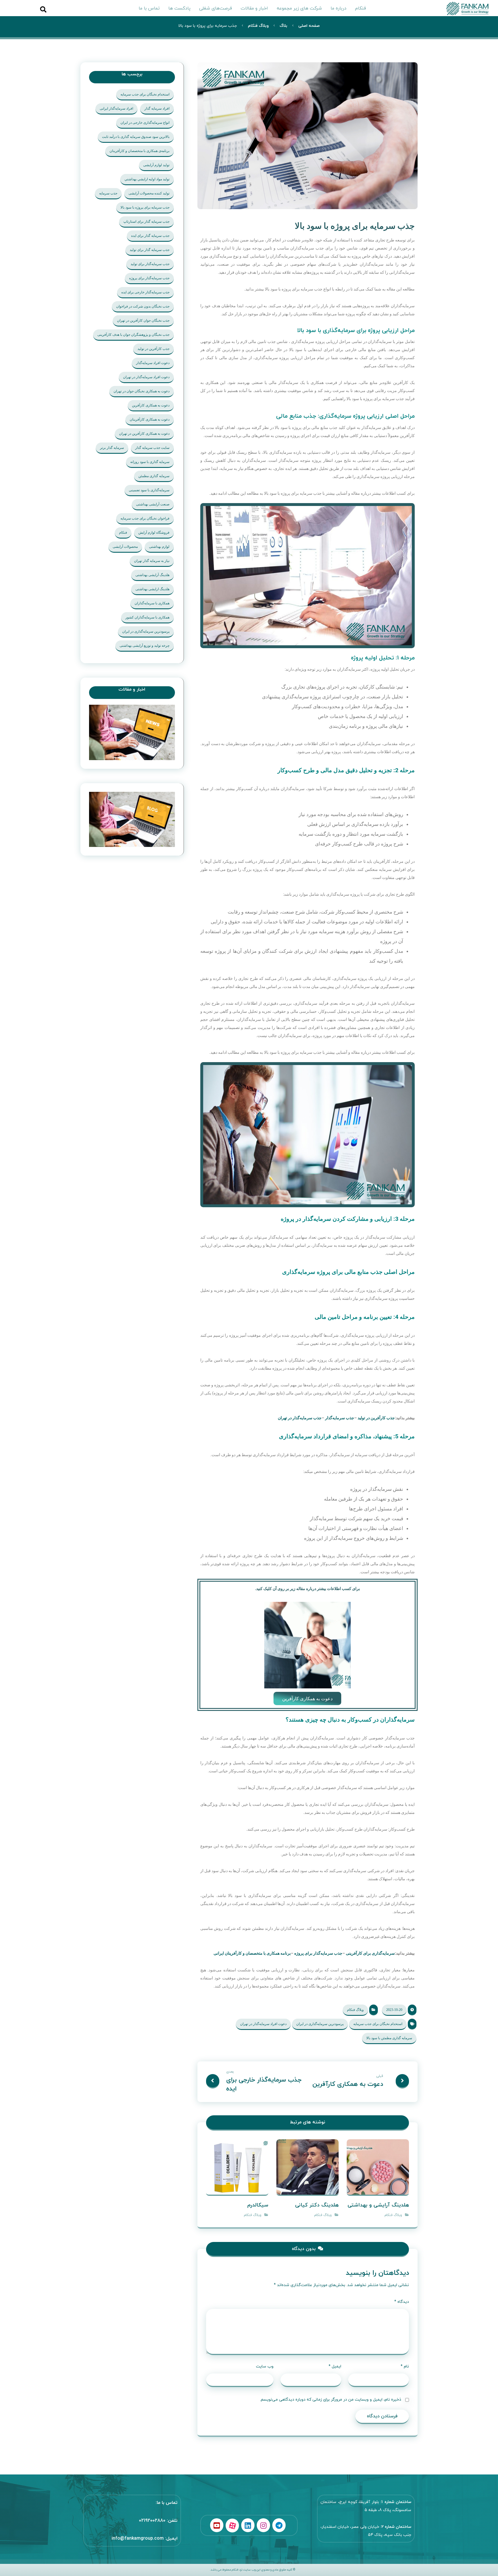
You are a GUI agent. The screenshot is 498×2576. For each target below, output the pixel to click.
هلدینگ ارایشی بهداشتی (152, 589)
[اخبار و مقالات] (132, 732)
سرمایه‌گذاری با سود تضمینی (149, 490)
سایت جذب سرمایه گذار (152, 448)
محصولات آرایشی (125, 547)
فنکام (123, 533)
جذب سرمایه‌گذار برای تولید (150, 264)
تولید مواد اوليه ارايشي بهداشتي (147, 179)
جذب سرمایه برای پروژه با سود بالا (145, 207)
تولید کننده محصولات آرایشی (149, 193)
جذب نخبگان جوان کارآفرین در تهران (143, 320)
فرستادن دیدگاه (382, 2416)
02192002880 (152, 2521)
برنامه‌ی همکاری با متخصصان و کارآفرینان (139, 151)
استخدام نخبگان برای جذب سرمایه (378, 2024)
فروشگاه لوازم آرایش (154, 533)
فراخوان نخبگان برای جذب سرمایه (145, 518)
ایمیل (335, 2366)
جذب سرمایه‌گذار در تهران (300, 1418)
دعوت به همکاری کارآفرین (151, 405)
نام (405, 2366)
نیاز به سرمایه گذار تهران (152, 561)
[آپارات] (232, 2526)
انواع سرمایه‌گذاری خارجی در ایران (145, 123)
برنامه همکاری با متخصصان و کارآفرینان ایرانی (252, 1953)
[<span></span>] (132, 820)
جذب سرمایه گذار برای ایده (150, 236)
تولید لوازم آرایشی (156, 165)
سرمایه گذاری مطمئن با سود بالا (389, 2038)
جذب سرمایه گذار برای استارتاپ (146, 222)
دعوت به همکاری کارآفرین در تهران (144, 434)
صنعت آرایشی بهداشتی (153, 504)
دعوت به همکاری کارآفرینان (150, 419)
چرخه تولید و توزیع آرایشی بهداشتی (145, 646)
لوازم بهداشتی (159, 547)
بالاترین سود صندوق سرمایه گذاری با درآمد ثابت (136, 137)
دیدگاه (402, 2302)
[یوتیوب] (217, 2525)
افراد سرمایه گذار (157, 108)
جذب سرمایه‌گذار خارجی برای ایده (145, 292)
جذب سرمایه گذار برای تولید (150, 250)
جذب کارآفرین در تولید (376, 1418)
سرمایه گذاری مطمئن (154, 476)
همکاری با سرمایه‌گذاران (152, 603)
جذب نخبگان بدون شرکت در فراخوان (143, 306)
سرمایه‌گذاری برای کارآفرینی (370, 1953)
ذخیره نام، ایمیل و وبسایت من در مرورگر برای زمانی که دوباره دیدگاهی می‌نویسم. (331, 2400)
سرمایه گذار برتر (112, 448)
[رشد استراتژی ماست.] (469, 8)
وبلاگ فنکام (355, 2010)
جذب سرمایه (108, 193)
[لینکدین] (248, 2525)
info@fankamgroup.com (138, 2538)
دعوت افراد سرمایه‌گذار (153, 363)
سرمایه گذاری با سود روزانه (150, 462)
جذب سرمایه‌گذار (340, 1418)
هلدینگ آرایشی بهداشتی (152, 575)
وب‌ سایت (265, 2366)
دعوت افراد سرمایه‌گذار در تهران (263, 2024)
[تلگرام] (279, 2525)
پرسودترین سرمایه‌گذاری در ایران (320, 2024)
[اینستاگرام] (263, 2525)
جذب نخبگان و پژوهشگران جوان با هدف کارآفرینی (133, 335)
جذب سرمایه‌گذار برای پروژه (318, 1953)
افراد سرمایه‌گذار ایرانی (116, 108)
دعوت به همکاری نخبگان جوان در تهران (142, 391)
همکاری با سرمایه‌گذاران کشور (147, 617)
